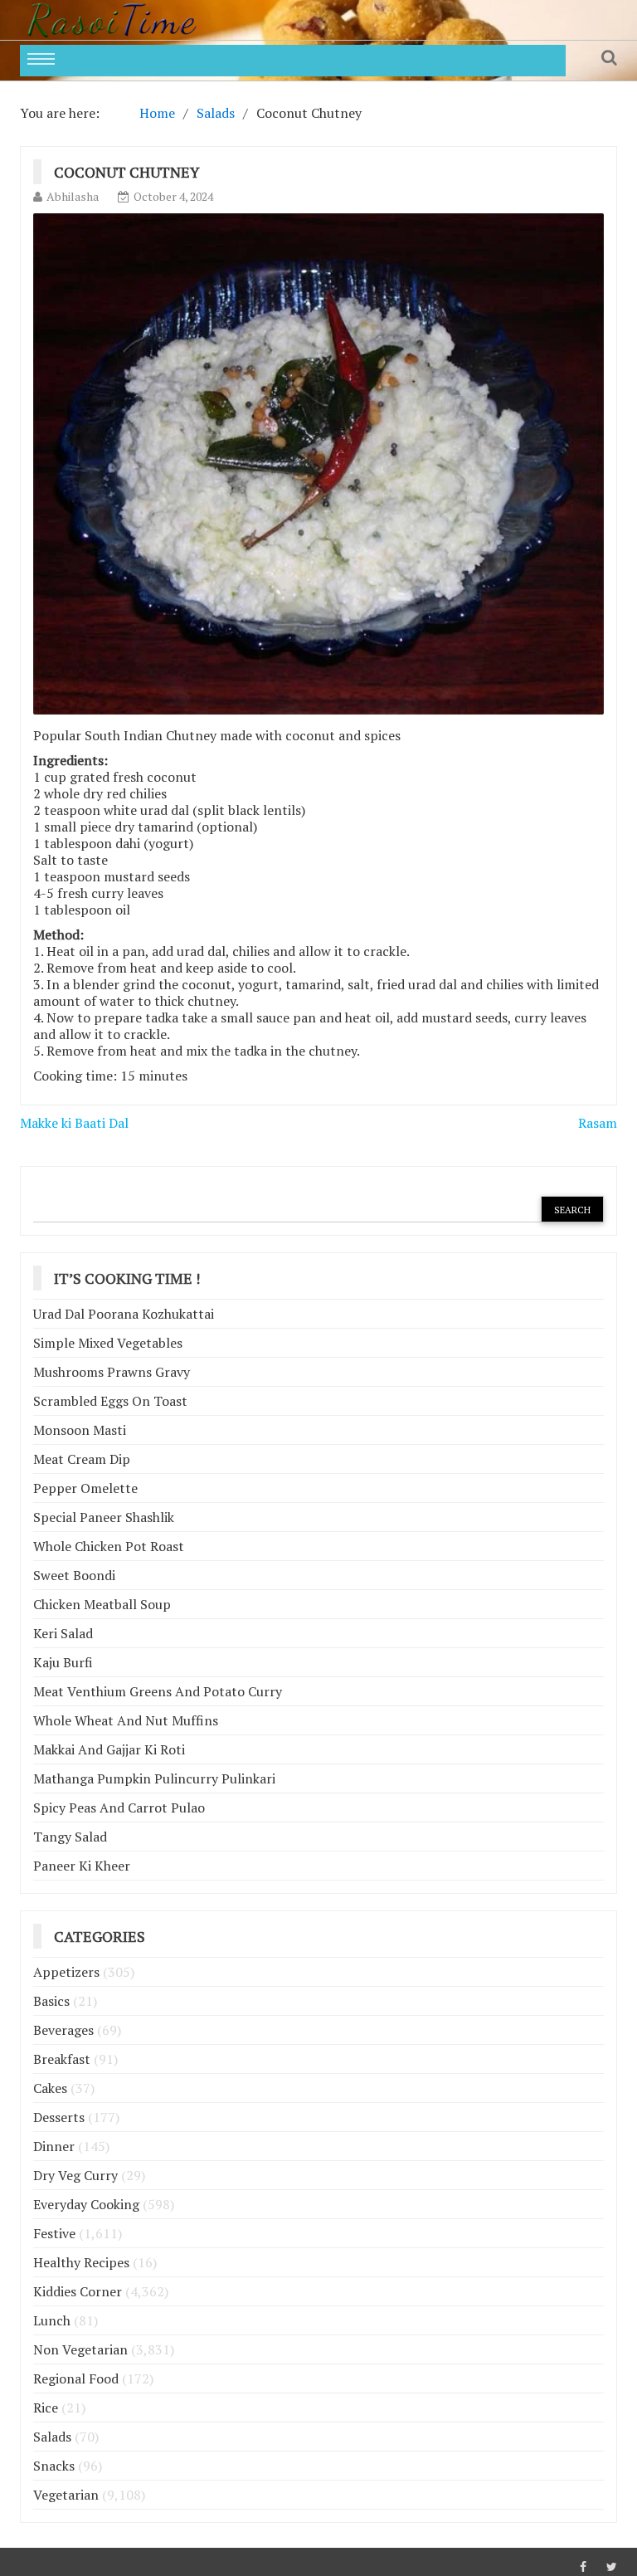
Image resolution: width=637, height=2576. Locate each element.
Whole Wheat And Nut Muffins (126, 1720)
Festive (54, 2233)
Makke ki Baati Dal (74, 1123)
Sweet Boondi (74, 1575)
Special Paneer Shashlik (104, 1517)
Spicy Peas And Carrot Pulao (119, 1808)
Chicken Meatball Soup (102, 1604)
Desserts (59, 2117)
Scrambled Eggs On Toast (110, 1401)
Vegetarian (66, 2495)
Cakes (50, 2088)
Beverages (63, 2030)
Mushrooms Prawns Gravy (112, 1372)
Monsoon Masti (80, 1430)
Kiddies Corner (78, 2291)
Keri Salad (63, 1633)
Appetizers (66, 1972)
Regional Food (76, 2378)
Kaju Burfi (63, 1662)
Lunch (52, 2320)
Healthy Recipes (81, 2262)
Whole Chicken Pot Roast (109, 1546)
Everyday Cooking (86, 2204)
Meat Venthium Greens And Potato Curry (158, 1691)
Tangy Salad (70, 1837)
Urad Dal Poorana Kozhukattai (124, 1314)
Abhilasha (73, 196)
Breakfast (62, 2059)
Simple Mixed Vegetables (108, 1343)
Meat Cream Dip (82, 1459)
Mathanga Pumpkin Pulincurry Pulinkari (154, 1778)
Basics (51, 2001)
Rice (46, 2408)
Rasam (598, 1123)
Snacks (54, 2466)
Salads (52, 2437)
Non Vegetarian (80, 2349)
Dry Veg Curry (75, 2175)
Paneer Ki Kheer (82, 1866)
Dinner (54, 2146)
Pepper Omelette (85, 1488)
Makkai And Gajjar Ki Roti (109, 1749)
